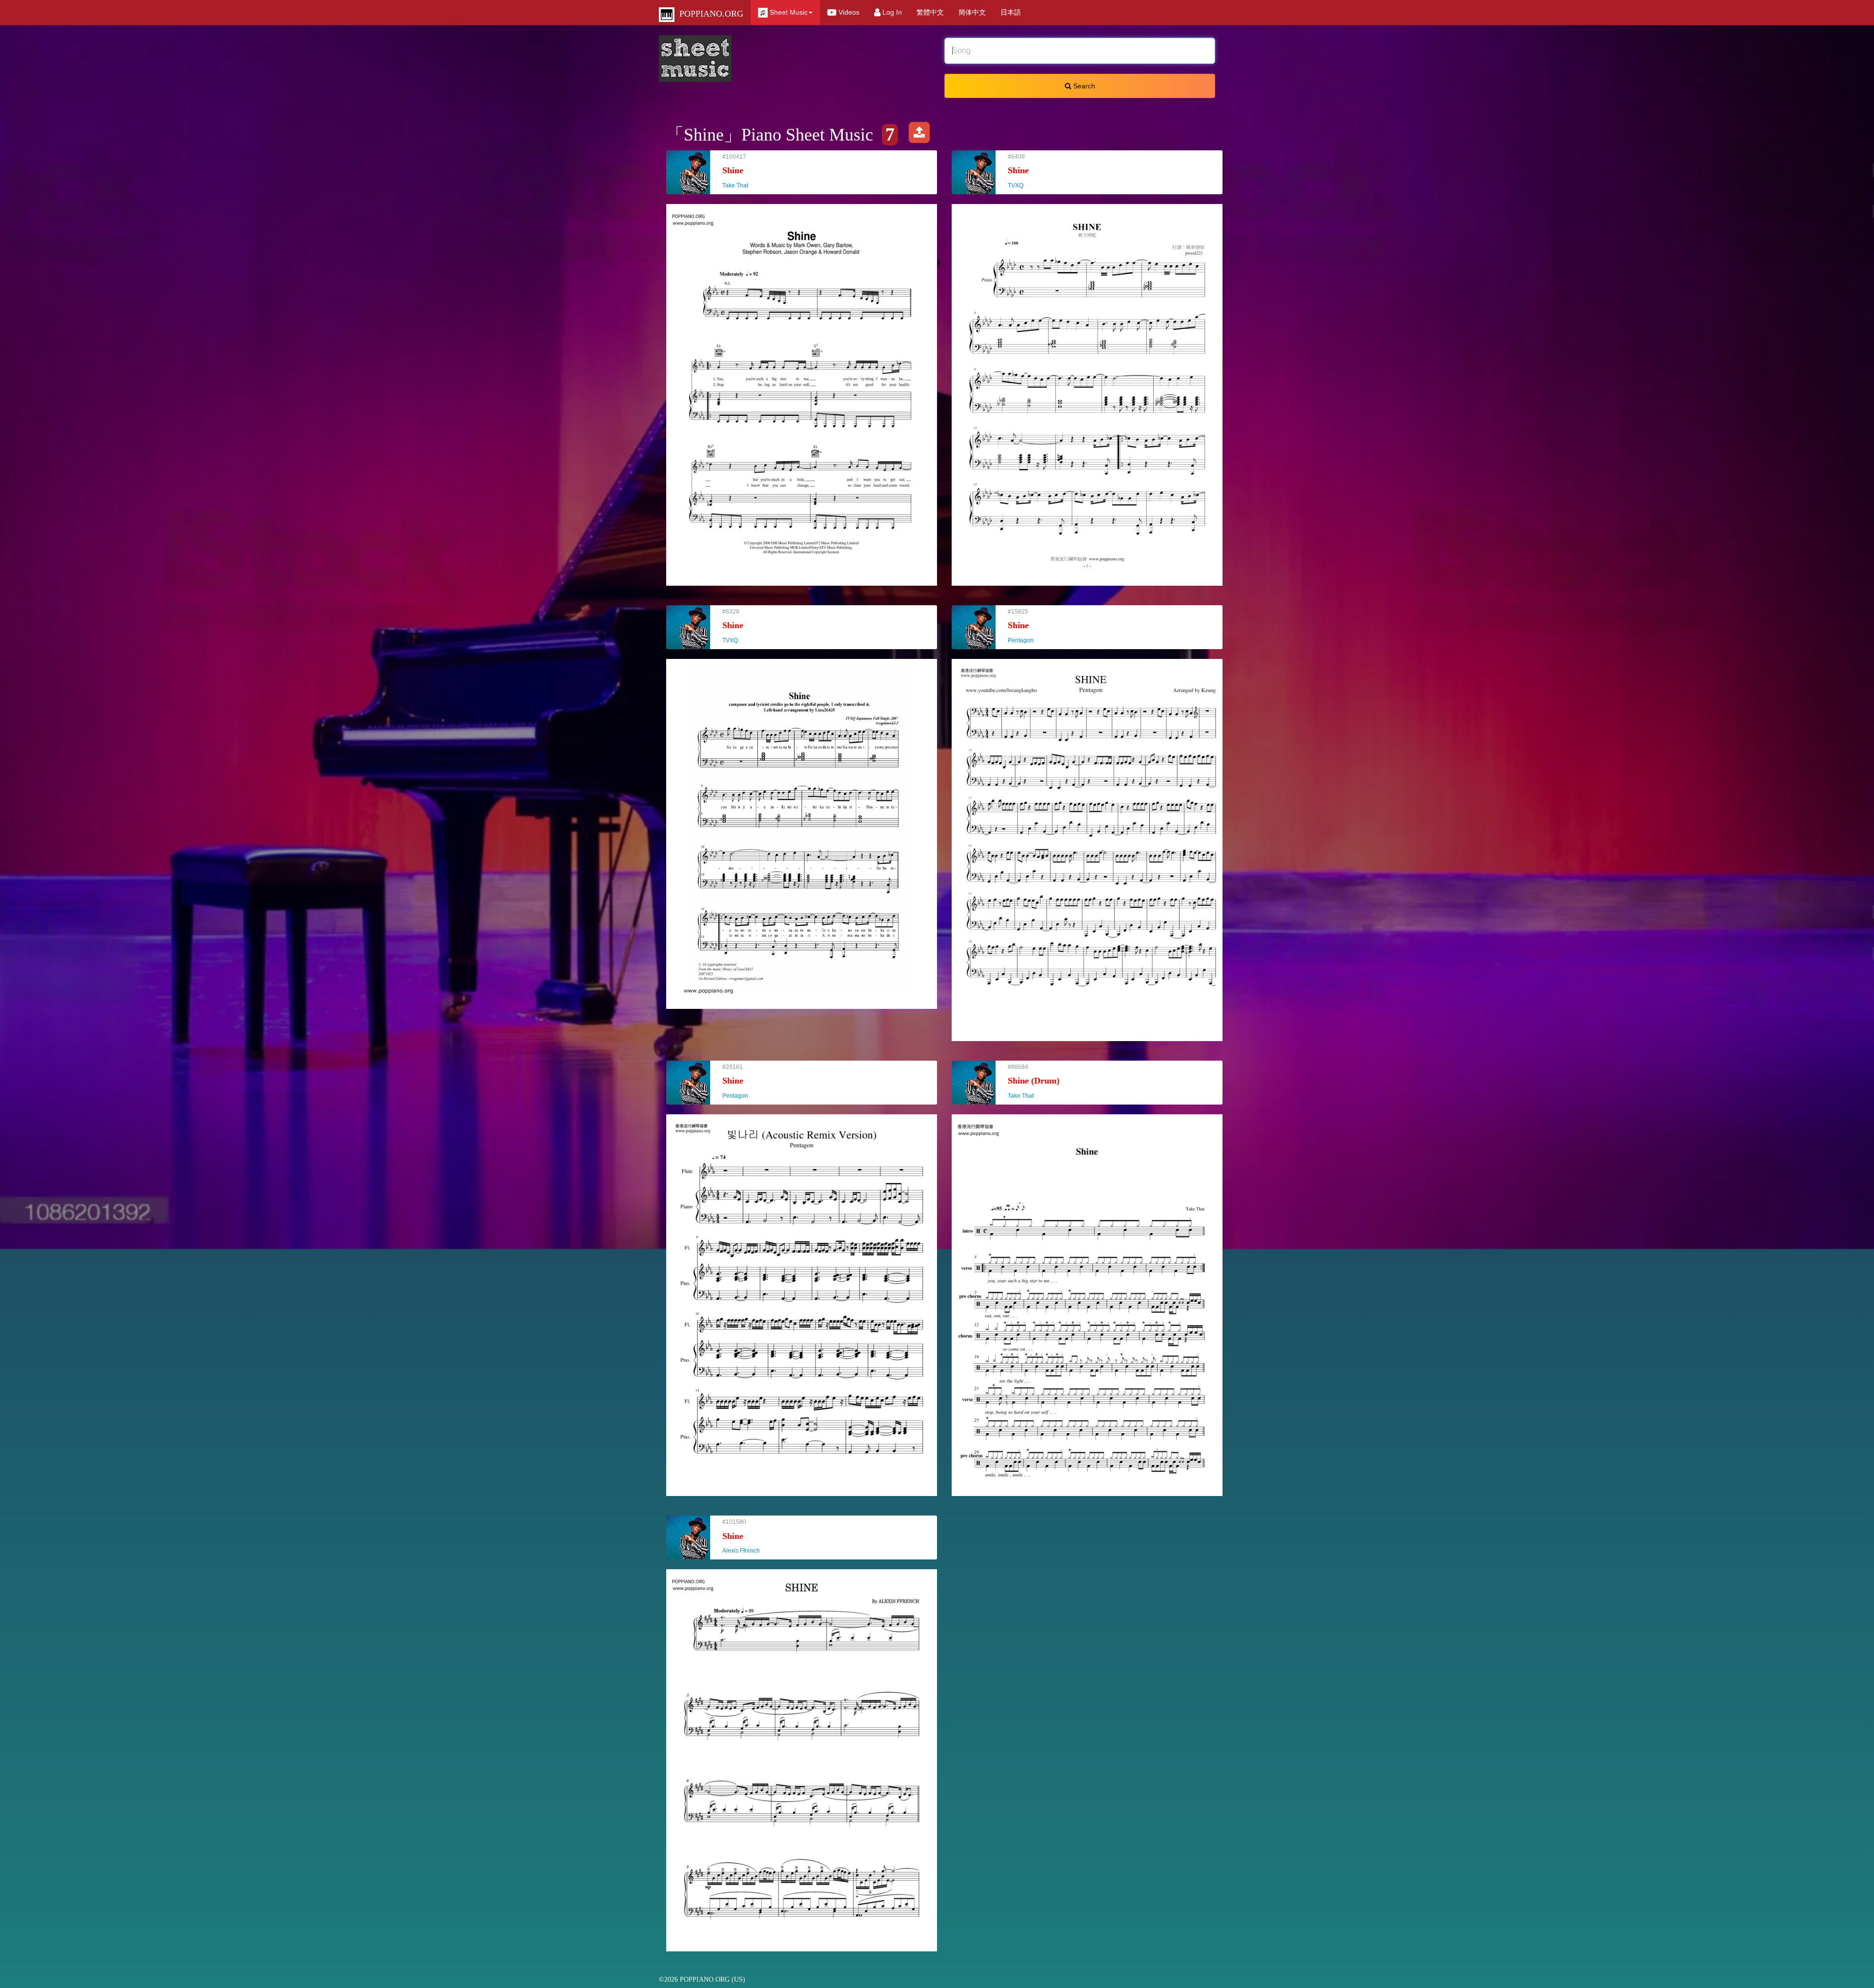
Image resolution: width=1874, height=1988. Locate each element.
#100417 (740, 171)
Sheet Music (788, 12)
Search (1083, 86)
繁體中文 (930, 12)
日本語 (1011, 12)
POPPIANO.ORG (709, 14)
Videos (848, 12)
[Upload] (919, 135)
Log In (891, 12)
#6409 (1020, 171)
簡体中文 (972, 12)
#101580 (745, 1536)
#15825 (1025, 626)
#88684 (1034, 1081)
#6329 (734, 626)
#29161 (740, 1081)
